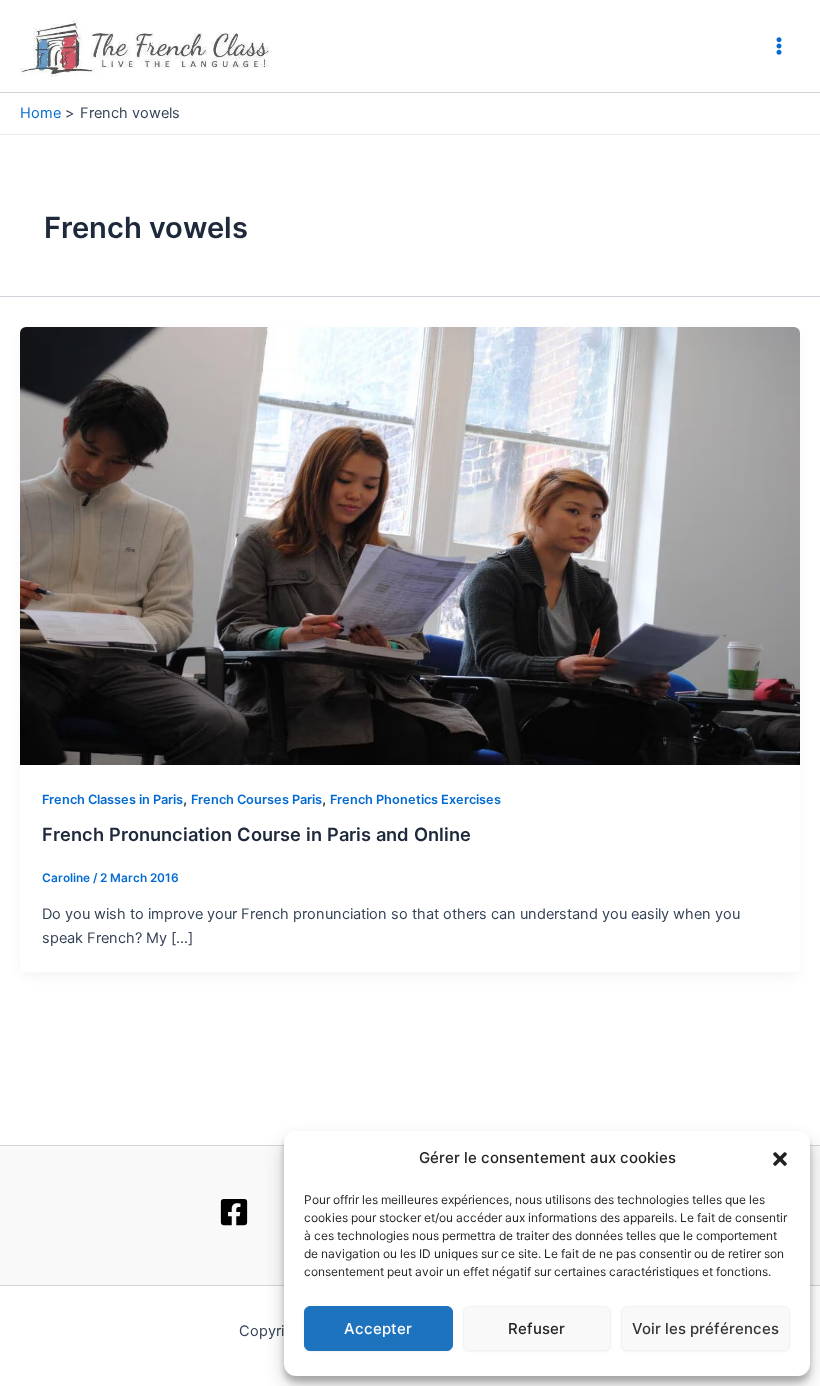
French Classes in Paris (112, 799)
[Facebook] (234, 1212)
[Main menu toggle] (779, 46)
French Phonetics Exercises (415, 799)
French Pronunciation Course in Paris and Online (256, 834)
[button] (780, 1159)
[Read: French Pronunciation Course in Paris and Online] (410, 545)
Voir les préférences (705, 1328)
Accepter (378, 1328)
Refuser (536, 1328)
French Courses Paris (256, 799)
